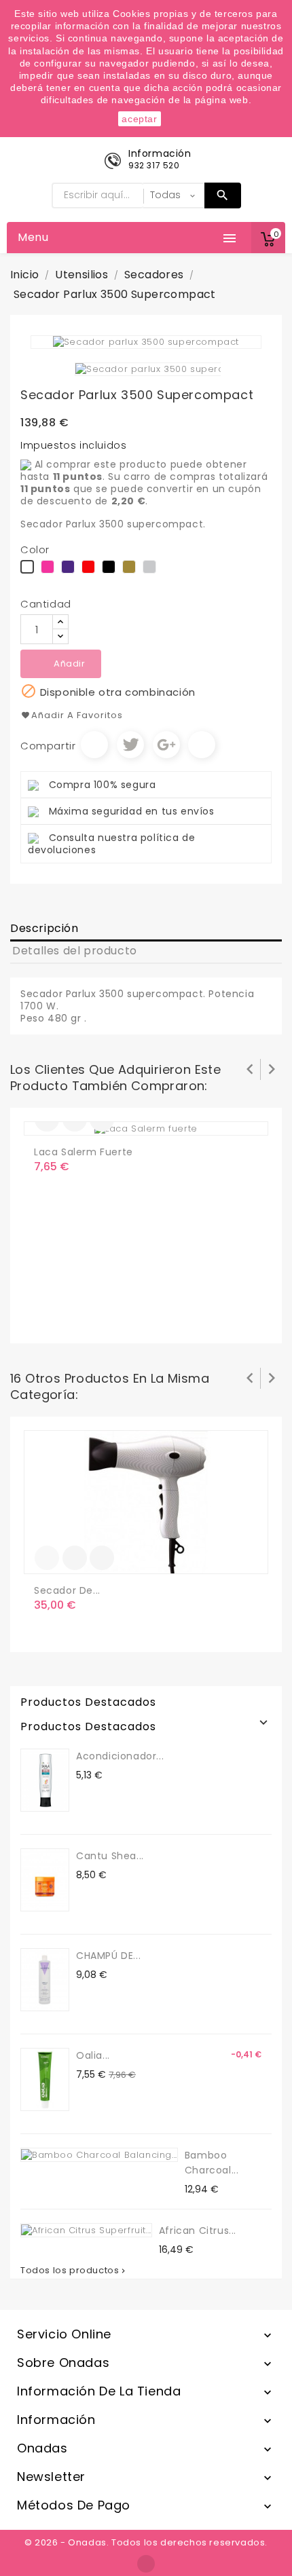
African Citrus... (198, 2230)
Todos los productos (74, 2271)
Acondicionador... (120, 1756)
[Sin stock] (47, 1558)
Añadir (70, 664)
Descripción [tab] (44, 928)
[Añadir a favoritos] (75, 1558)
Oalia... (93, 2055)
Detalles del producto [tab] (75, 951)
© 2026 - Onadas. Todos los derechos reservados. (146, 2542)
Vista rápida (102, 1558)
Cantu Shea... (110, 1856)
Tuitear (130, 745)
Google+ (166, 745)
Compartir (94, 745)
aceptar (139, 119)
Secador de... (67, 1590)
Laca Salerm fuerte (84, 1152)
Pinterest (202, 745)
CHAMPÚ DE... (108, 1956)
